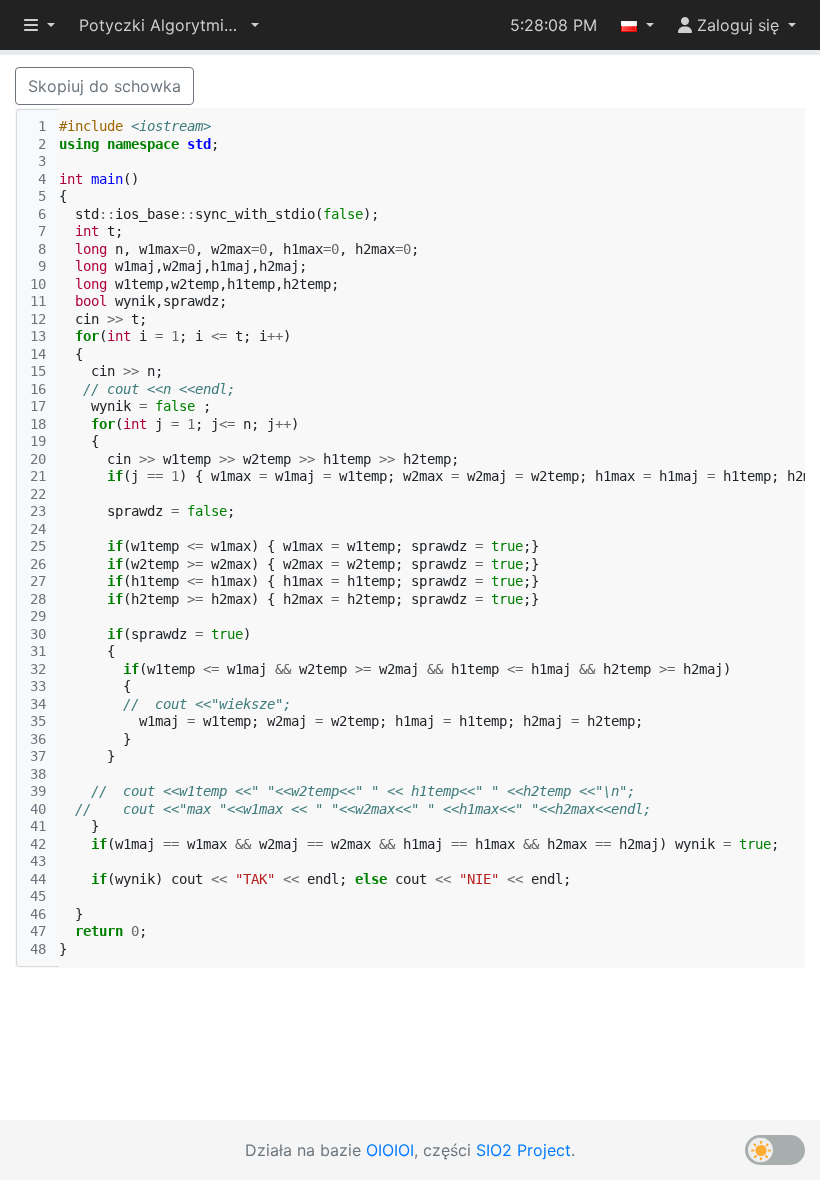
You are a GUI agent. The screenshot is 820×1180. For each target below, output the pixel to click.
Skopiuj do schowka (104, 86)
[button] (169, 25)
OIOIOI (390, 1150)
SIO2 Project (523, 1150)
